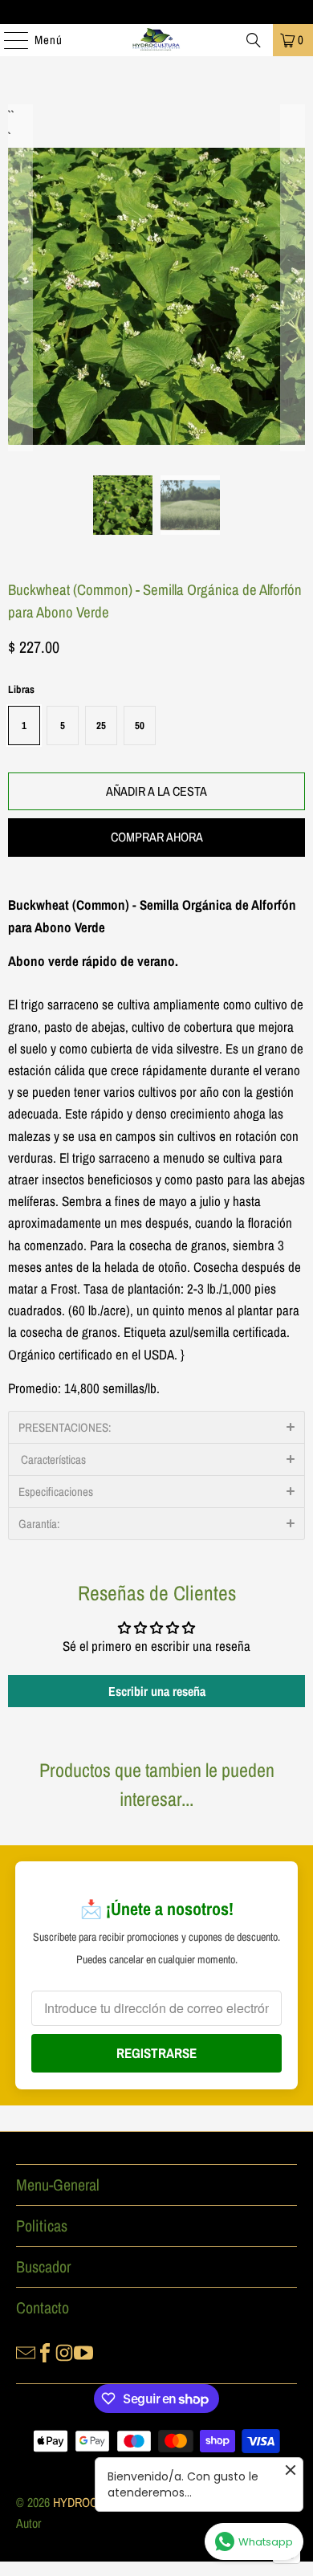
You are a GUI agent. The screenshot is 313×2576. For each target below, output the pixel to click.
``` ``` (10, 115)
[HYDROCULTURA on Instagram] (64, 2351)
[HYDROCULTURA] (157, 40)
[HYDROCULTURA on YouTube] (83, 2351)
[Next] (293, 278)
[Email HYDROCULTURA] (26, 2351)
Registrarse (156, 2053)
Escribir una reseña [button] (157, 1691)
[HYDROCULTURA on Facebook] (45, 2351)
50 (140, 726)
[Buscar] (254, 40)
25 (101, 726)
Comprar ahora (157, 837)
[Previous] (20, 278)
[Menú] (8, 40)
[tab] (156, 1427)
